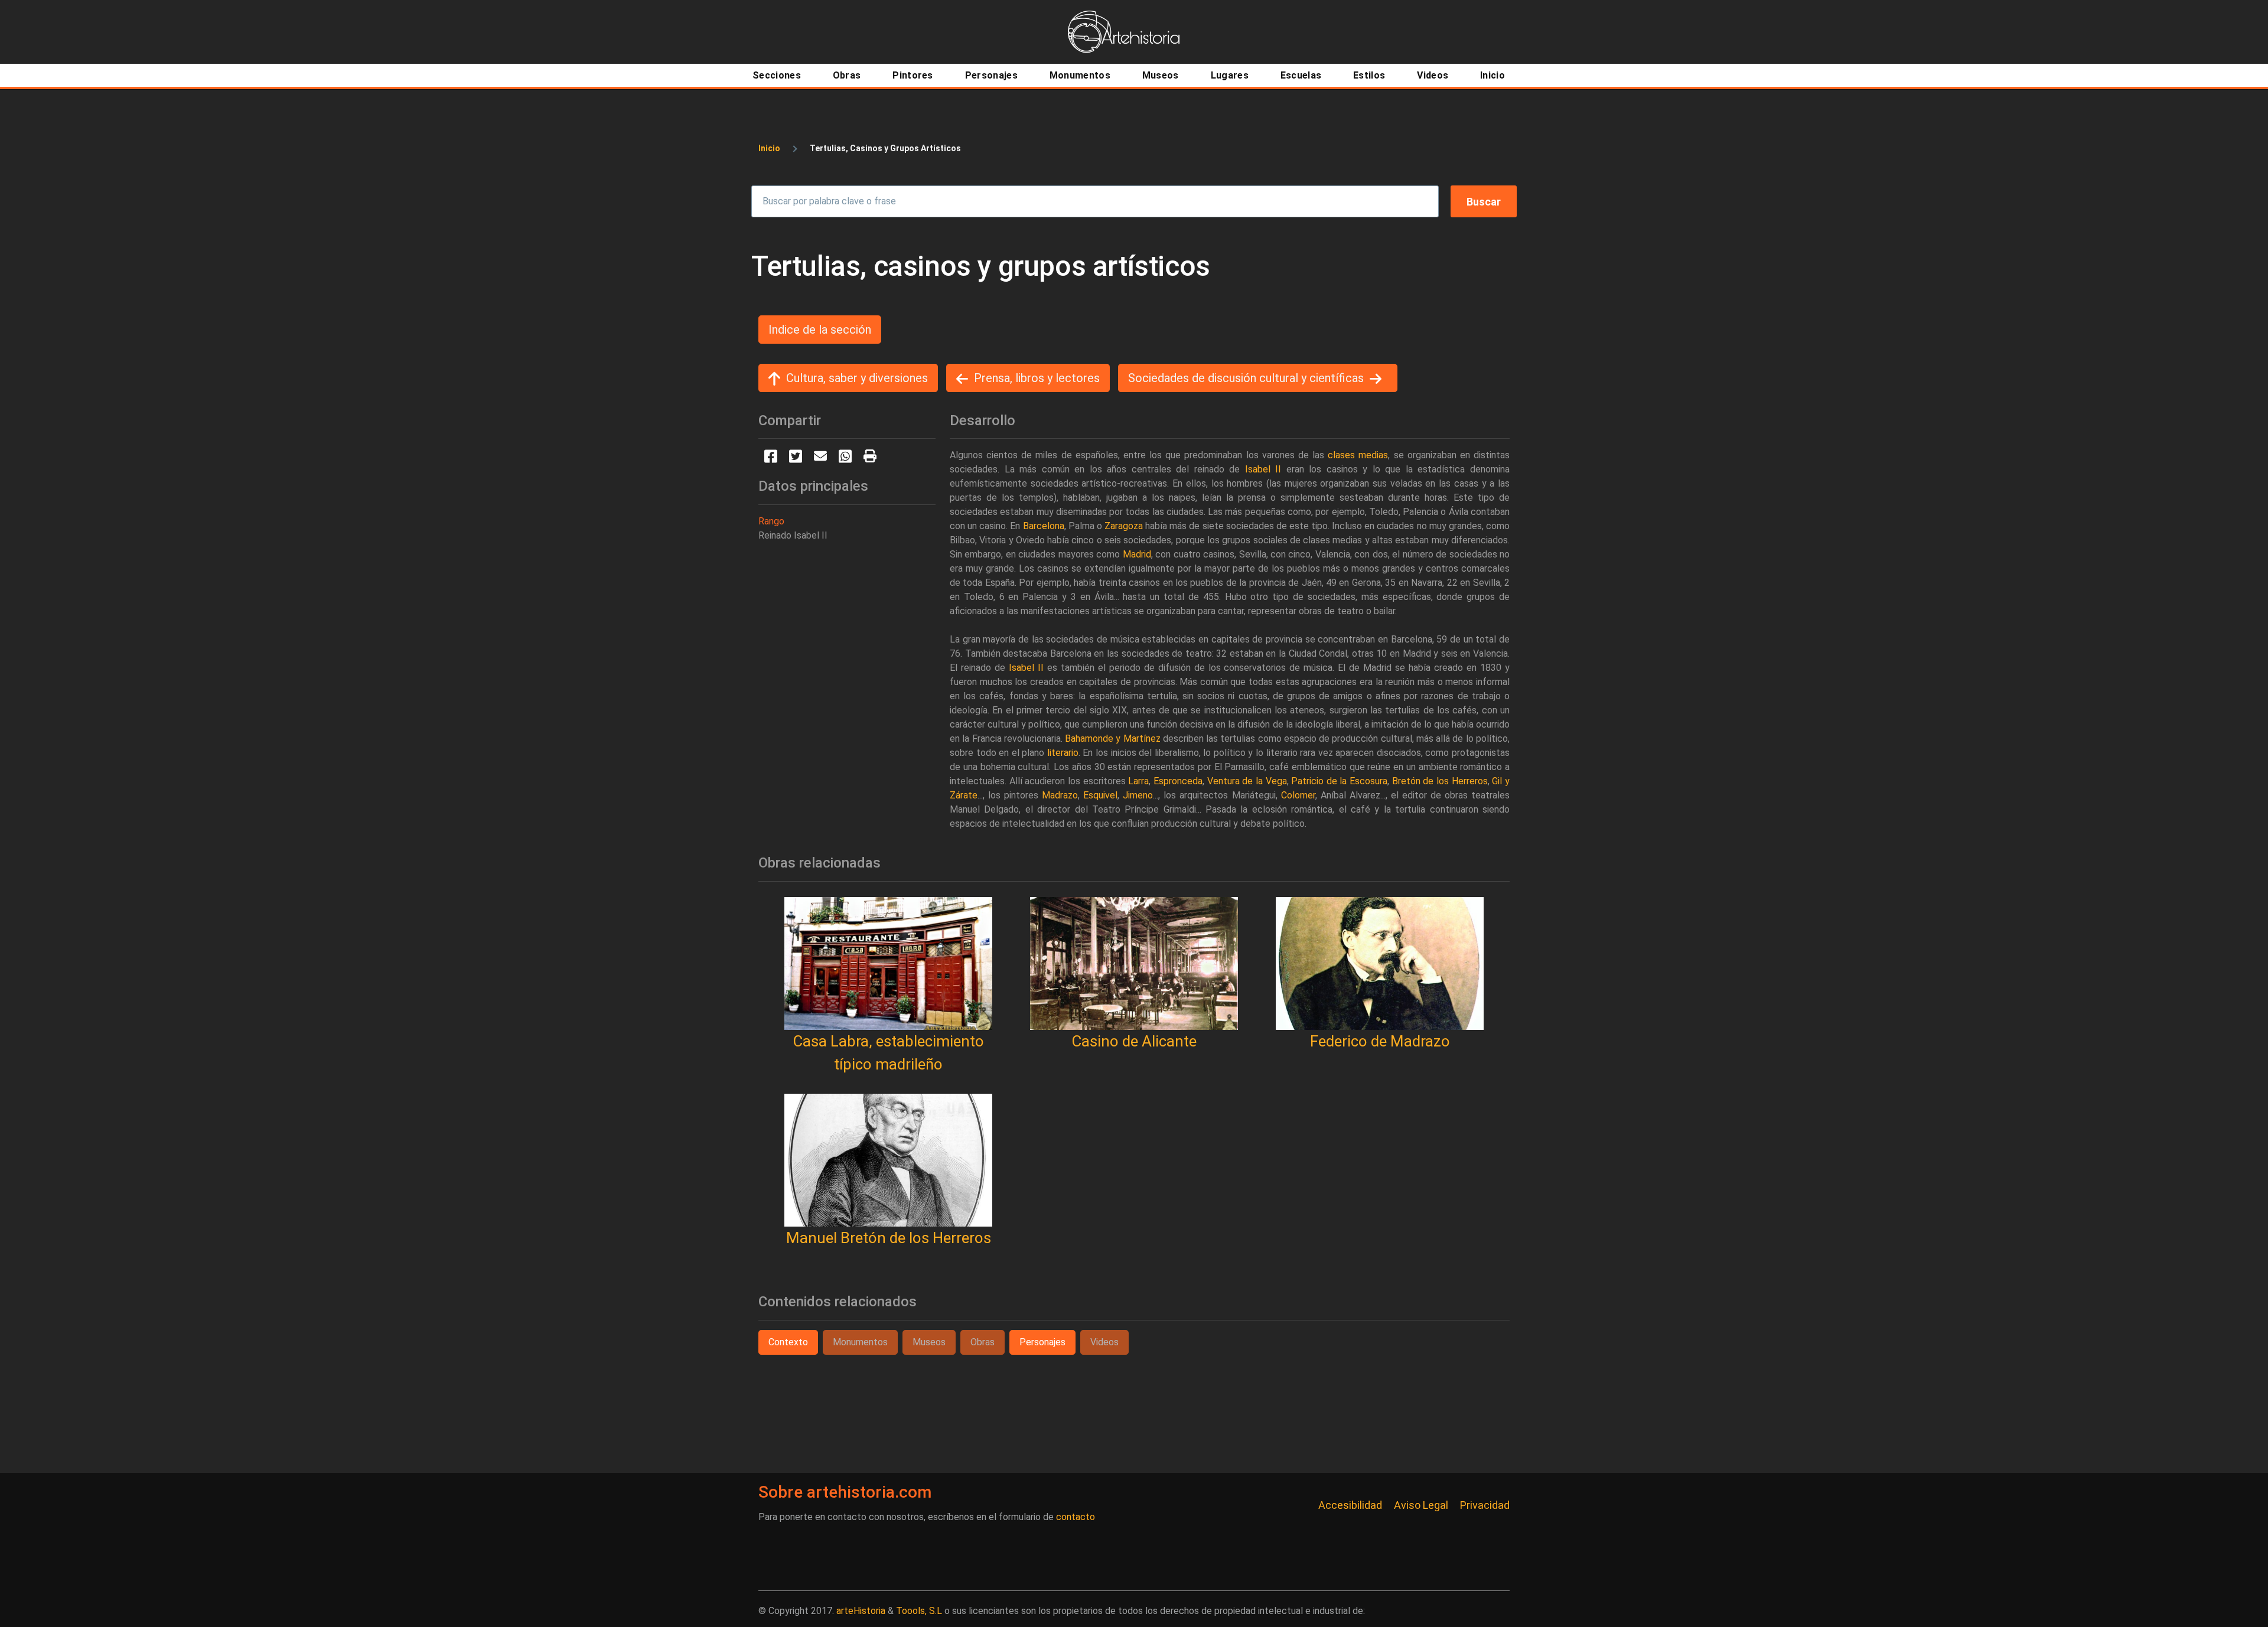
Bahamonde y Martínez (1113, 738)
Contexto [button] (788, 1342)
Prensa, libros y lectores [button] (1037, 378)
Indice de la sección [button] (820, 330)
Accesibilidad (1350, 1505)
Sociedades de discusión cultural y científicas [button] (1246, 378)
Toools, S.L (919, 1611)
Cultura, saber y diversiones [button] (857, 378)
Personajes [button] (1042, 1342)
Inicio (769, 148)
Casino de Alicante (1134, 1041)
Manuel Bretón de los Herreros (889, 1238)
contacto (1076, 1517)
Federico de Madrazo (1380, 1041)
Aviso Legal (1421, 1505)
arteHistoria (861, 1611)
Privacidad (1485, 1505)
